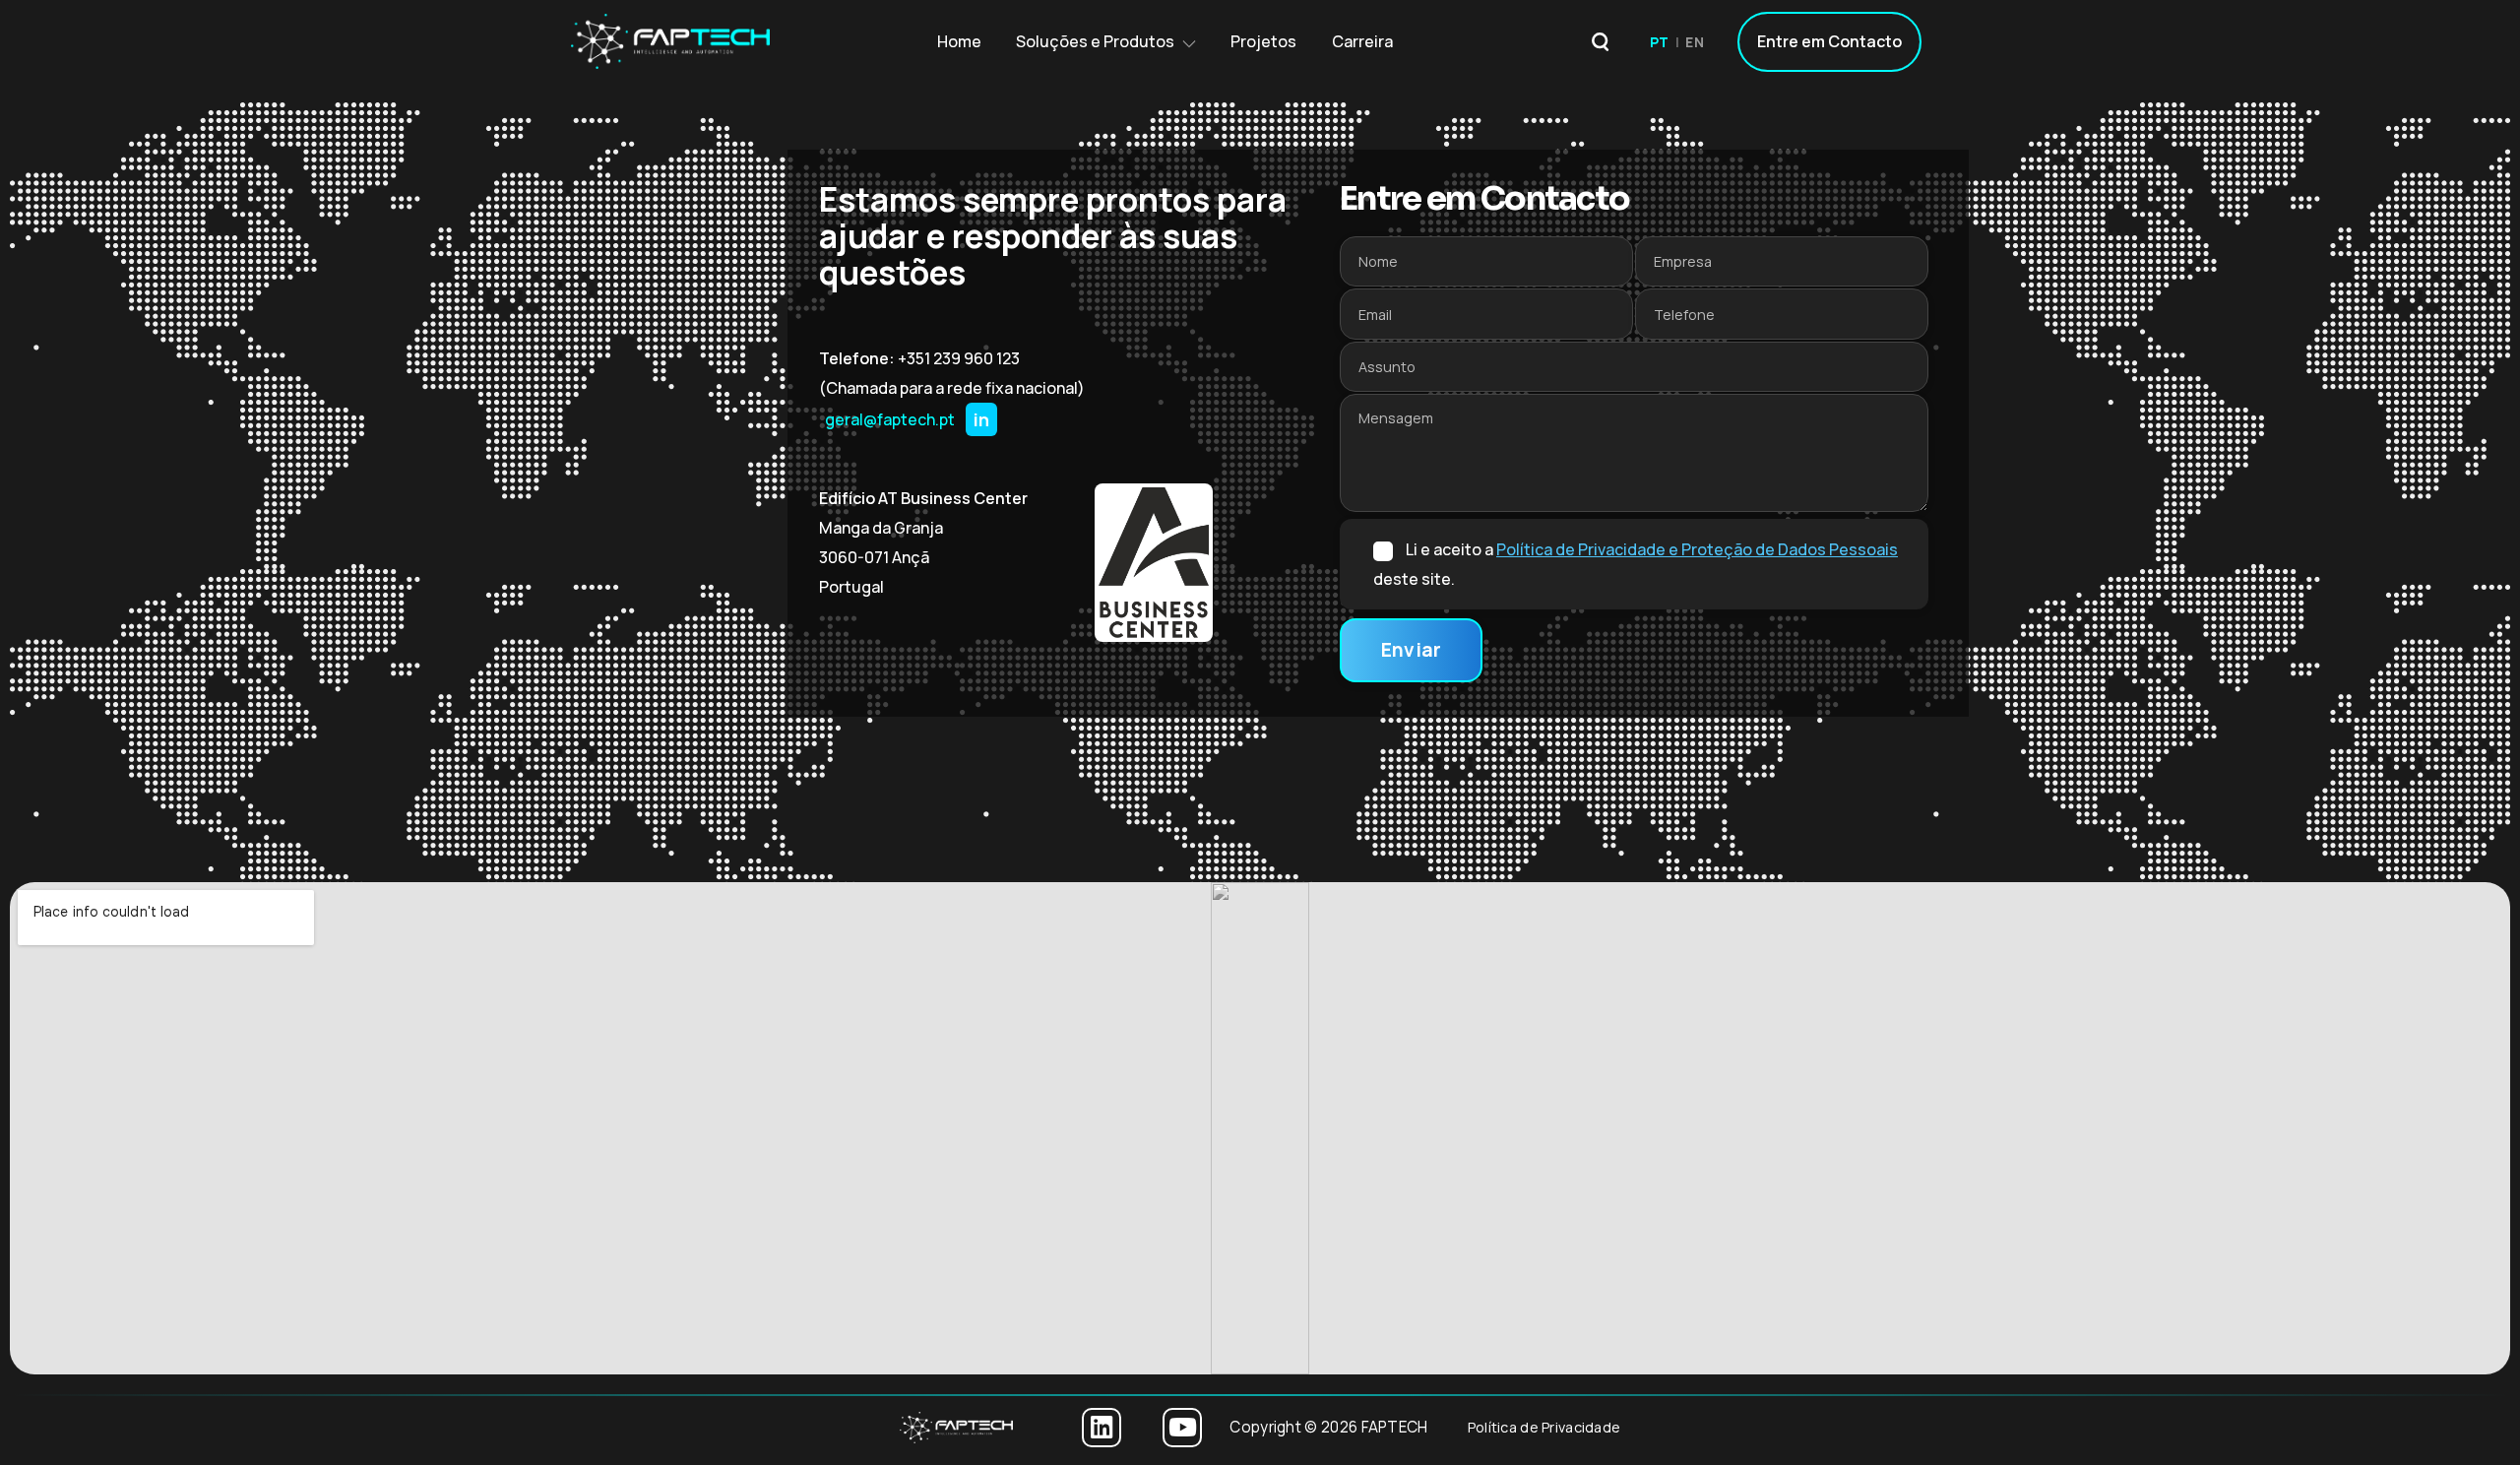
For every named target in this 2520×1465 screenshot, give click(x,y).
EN (1695, 42)
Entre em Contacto (1829, 41)
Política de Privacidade (1544, 1427)
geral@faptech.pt (890, 419)
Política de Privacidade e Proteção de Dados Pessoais (1697, 549)
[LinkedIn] (1102, 1428)
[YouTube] (1182, 1428)
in (981, 419)
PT (1660, 42)
